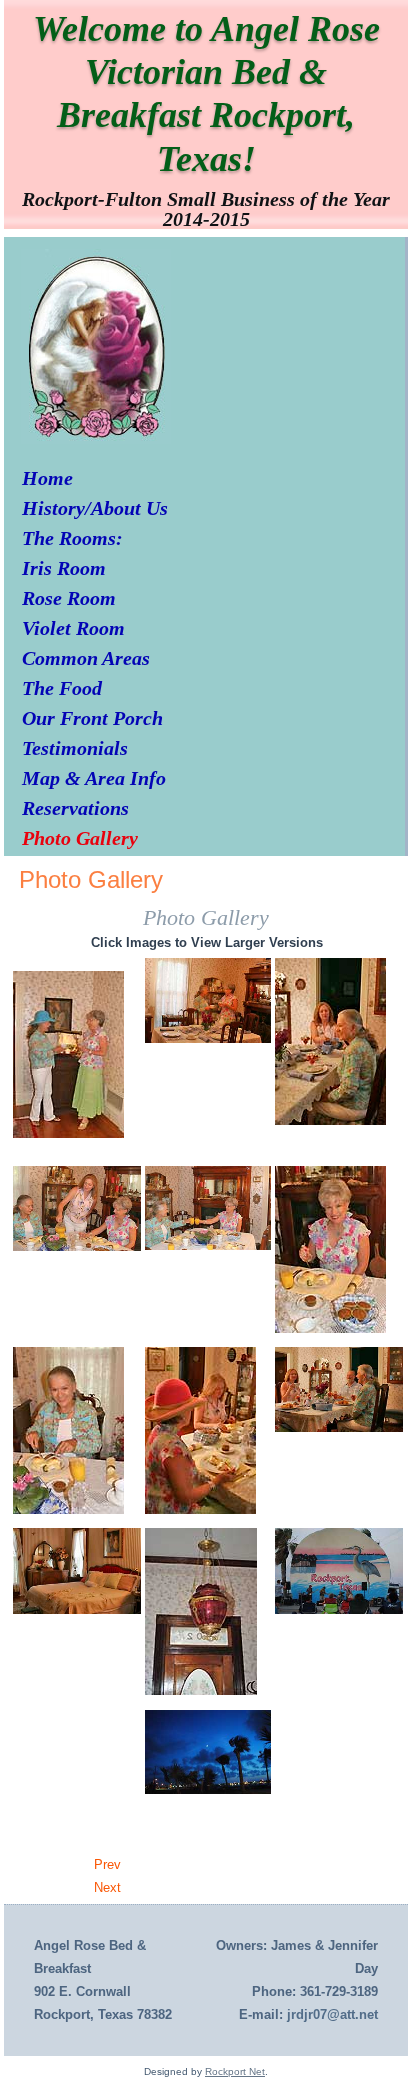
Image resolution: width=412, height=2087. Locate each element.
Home (47, 478)
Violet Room (73, 628)
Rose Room (69, 598)
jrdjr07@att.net (332, 2014)
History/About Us (95, 508)
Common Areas (86, 658)
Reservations (75, 808)
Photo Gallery (80, 838)
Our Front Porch (92, 718)
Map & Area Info (94, 778)
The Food (62, 688)
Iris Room (64, 568)
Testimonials (75, 748)
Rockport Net (235, 2071)
